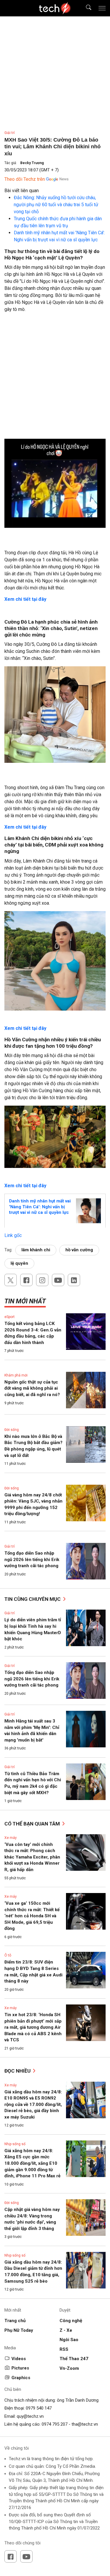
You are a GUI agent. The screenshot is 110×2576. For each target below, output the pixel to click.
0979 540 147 (39, 2408)
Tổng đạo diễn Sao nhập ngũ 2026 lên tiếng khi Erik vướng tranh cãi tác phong (32, 1559)
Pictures (20, 2368)
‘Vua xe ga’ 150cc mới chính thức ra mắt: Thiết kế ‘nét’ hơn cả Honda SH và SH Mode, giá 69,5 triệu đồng (32, 1916)
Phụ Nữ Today (19, 2330)
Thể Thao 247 (74, 2359)
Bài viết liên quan (22, 191)
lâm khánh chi (36, 1250)
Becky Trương (32, 163)
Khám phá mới (16, 1375)
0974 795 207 (55, 2424)
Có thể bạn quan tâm (33, 1824)
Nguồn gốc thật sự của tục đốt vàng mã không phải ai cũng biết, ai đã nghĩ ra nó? (32, 1388)
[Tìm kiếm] (85, 8)
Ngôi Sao (69, 2340)
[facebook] (26, 1280)
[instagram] (42, 1280)
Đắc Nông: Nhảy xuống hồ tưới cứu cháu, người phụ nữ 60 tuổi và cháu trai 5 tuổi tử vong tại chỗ (56, 205)
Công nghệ (71, 2321)
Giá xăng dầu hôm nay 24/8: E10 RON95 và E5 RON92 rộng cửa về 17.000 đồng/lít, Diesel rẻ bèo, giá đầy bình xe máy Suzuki (33, 2104)
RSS (64, 2349)
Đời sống (12, 1430)
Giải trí (10, 133)
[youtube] (58, 1280)
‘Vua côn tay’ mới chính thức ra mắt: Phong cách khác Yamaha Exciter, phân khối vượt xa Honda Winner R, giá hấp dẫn (32, 1857)
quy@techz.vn (30, 2416)
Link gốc (13, 1235)
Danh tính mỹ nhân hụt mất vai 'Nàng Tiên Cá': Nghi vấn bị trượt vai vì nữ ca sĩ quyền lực (40, 1207)
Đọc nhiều (18, 2071)
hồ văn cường (79, 1250)
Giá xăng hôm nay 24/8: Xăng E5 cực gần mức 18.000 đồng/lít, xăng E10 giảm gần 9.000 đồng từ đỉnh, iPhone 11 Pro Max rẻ (32, 2163)
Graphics (21, 2378)
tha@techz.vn (85, 2424)
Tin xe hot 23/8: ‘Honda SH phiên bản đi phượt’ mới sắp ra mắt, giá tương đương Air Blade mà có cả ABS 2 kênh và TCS (33, 2027)
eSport (10, 1317)
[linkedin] (74, 1280)
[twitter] (11, 1280)
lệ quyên (19, 1263)
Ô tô (8, 1955)
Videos (19, 2359)
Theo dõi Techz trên (25, 179)
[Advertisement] (55, 382)
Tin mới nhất (25, 1301)
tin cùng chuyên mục (33, 1599)
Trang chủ (15, 2321)
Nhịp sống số (15, 2144)
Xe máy (11, 1838)
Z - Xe (66, 2330)
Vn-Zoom (69, 2368)
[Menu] (102, 8)
